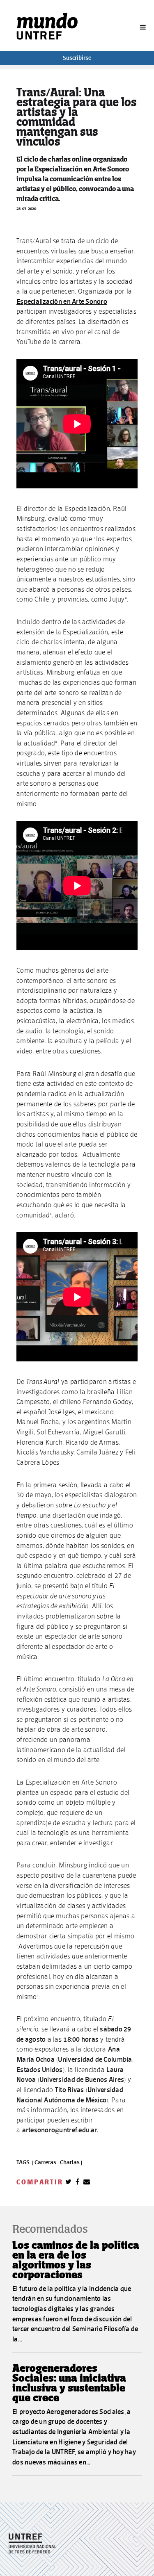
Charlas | (71, 2162)
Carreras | (47, 2162)
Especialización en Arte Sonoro (62, 301)
